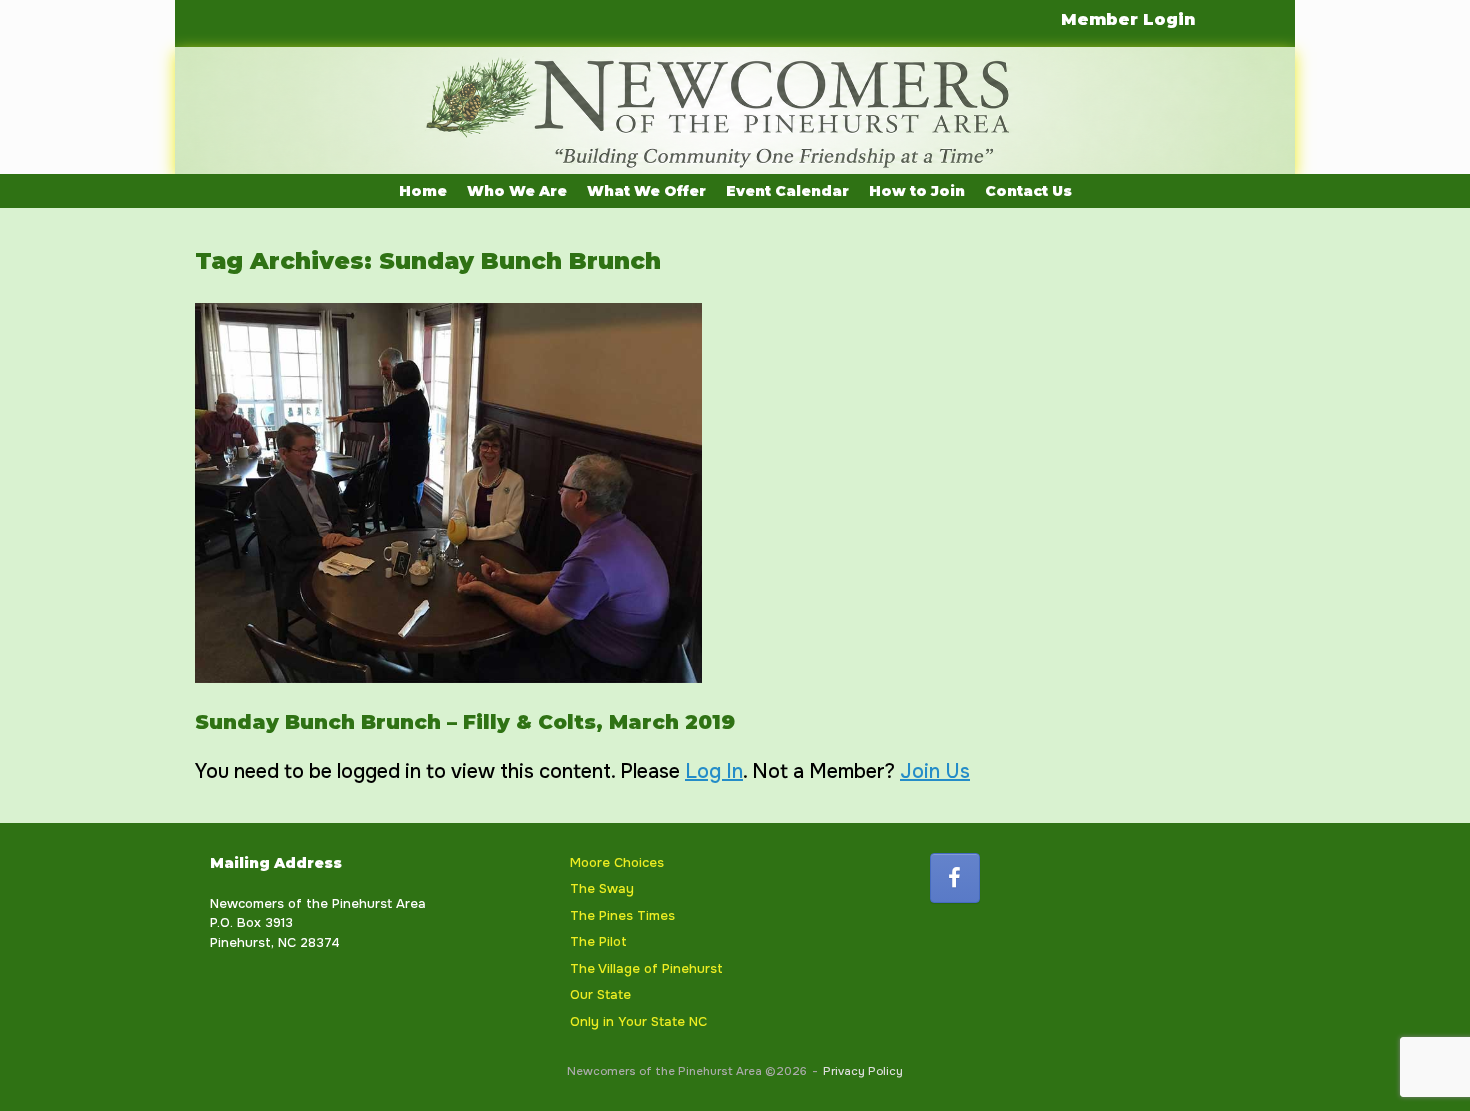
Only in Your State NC (638, 1021)
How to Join (917, 191)
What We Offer (646, 191)
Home (423, 191)
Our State (600, 994)
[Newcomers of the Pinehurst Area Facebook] (955, 878)
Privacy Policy (863, 1071)
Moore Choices (617, 862)
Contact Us (1028, 191)
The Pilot (598, 941)
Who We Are (517, 191)
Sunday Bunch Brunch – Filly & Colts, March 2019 (465, 722)
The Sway (602, 888)
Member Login (1128, 19)
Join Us (935, 771)
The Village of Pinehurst (646, 968)
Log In (714, 771)
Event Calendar (787, 191)
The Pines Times (622, 915)
